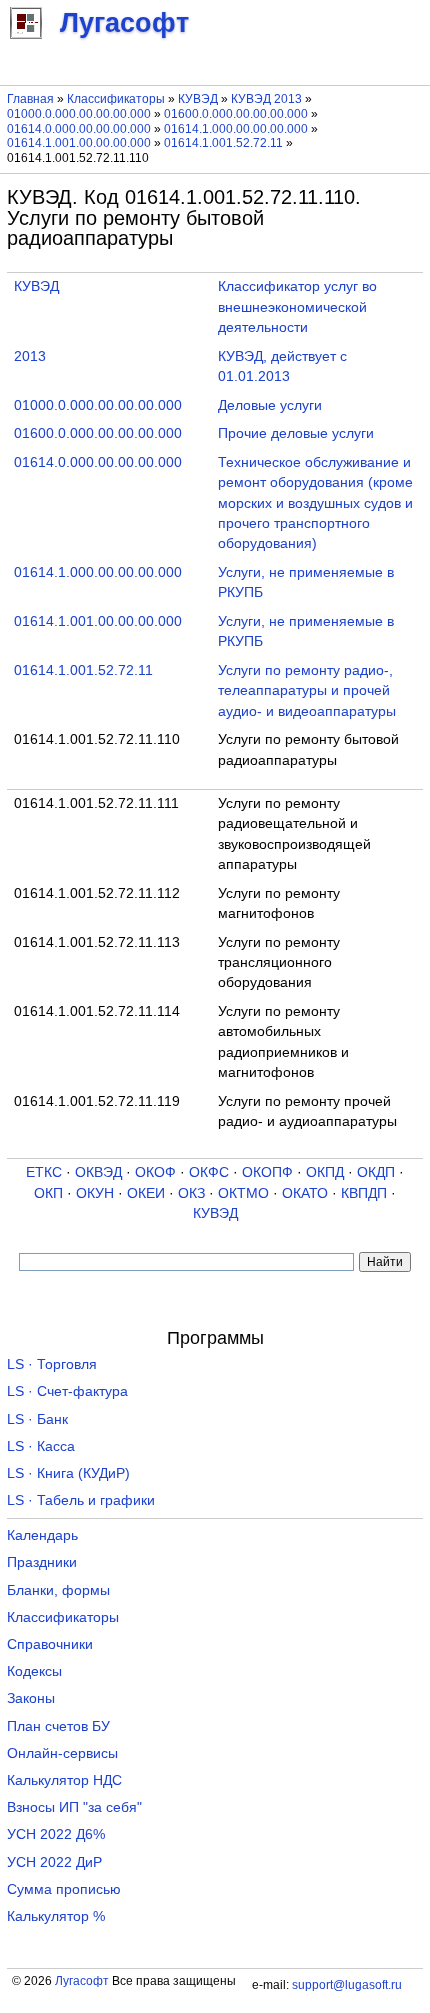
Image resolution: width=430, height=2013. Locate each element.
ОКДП (376, 1172)
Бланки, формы (58, 1590)
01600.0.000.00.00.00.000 (236, 114)
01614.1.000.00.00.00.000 (236, 129)
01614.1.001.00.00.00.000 (79, 143)
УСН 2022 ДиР (54, 1862)
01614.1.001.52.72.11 (223, 143)
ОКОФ (155, 1172)
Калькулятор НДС (64, 1780)
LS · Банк (37, 1419)
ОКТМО (243, 1193)
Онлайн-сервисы (62, 1753)
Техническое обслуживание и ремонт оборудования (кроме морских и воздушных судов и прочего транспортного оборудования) (315, 503)
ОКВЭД (98, 1172)
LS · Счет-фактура (67, 1391)
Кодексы (34, 1671)
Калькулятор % (56, 1916)
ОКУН (95, 1193)
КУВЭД (198, 99)
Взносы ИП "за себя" (74, 1807)
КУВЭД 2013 (266, 99)
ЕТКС (44, 1172)
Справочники (50, 1644)
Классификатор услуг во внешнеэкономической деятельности (297, 307)
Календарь (42, 1535)
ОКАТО (305, 1193)
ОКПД (325, 1172)
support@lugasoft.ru (347, 1985)
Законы (31, 1698)
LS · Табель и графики (81, 1500)
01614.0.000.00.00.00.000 (79, 129)
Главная (30, 99)
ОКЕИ (146, 1193)
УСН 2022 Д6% (56, 1834)
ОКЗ (191, 1193)
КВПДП (364, 1193)
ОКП (48, 1193)
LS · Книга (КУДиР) (68, 1473)
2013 (30, 356)
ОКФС (209, 1172)
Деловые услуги (270, 405)
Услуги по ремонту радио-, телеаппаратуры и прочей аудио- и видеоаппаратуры (307, 691)
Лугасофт (82, 1981)
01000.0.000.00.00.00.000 (79, 114)
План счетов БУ (58, 1726)
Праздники (42, 1562)
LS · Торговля (52, 1364)
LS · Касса (41, 1446)
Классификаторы (116, 99)
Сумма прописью (64, 1889)
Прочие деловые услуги (296, 433)
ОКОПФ (267, 1172)
